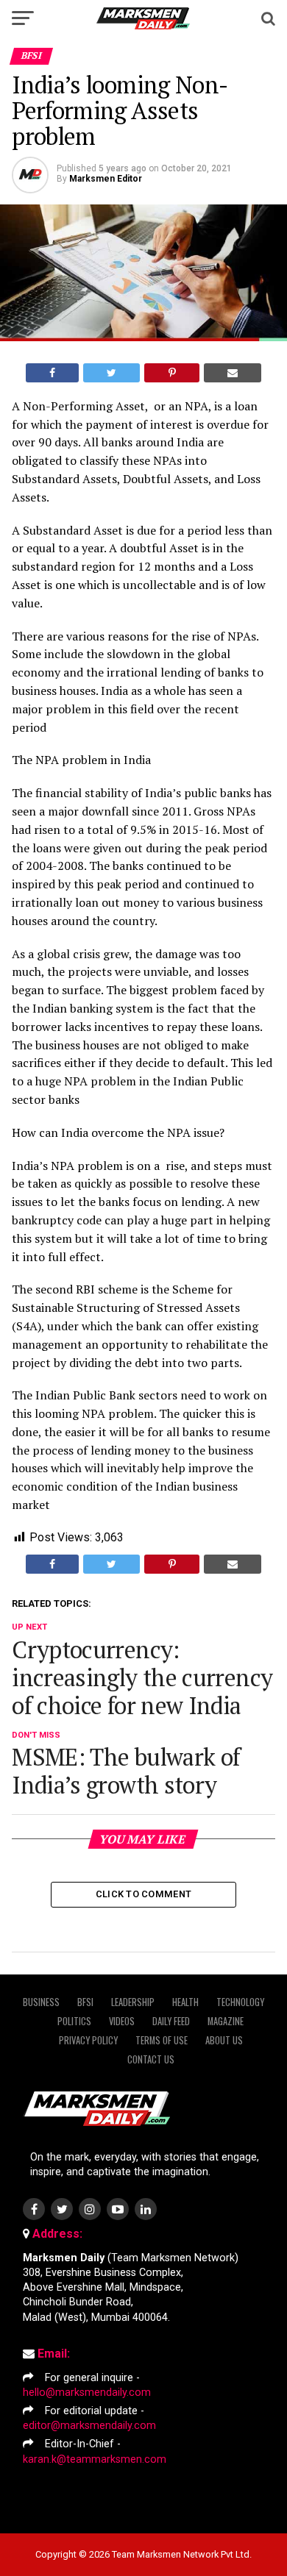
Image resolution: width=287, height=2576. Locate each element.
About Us (224, 2040)
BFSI (85, 2002)
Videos (122, 2021)
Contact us (151, 2059)
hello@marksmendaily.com (87, 2393)
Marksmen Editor (106, 179)
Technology (240, 2002)
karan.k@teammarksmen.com (95, 2459)
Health (185, 2002)
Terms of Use (162, 2040)
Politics (74, 2021)
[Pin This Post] (171, 373)
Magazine (226, 2021)
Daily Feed (171, 2021)
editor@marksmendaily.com (89, 2426)
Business (41, 2002)
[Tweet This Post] (111, 373)
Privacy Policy (88, 2040)
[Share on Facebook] (52, 373)
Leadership (133, 2002)
